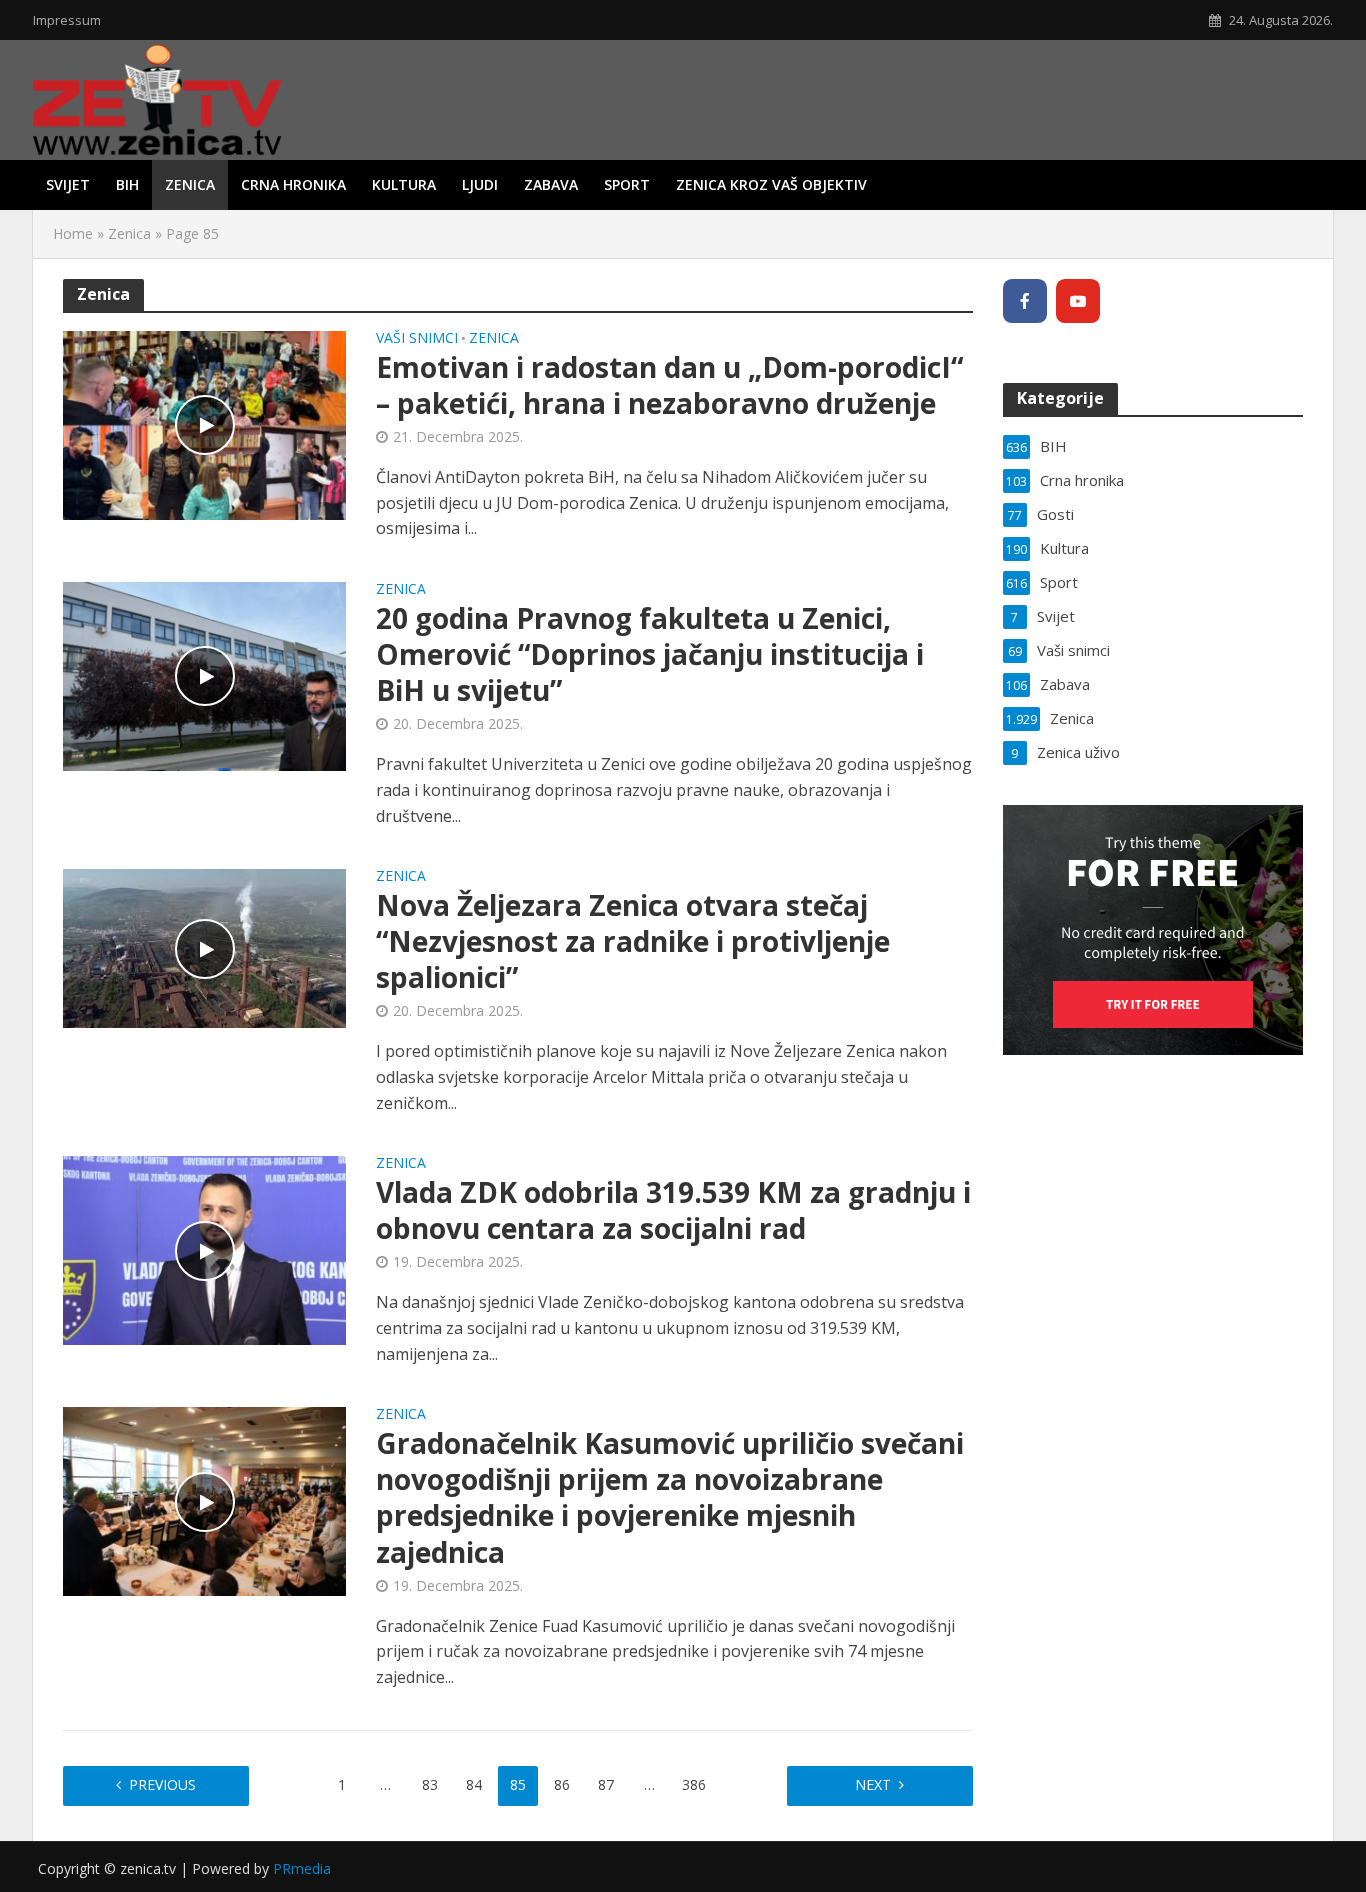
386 (694, 1784)
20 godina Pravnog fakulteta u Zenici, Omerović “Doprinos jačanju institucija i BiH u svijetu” (650, 654)
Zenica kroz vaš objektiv (771, 184)
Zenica (190, 184)
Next (873, 1784)
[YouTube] (1078, 301)
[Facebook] (1025, 301)
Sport (627, 184)
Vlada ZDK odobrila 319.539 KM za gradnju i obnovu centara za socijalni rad (673, 1210)
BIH (127, 184)
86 (562, 1784)
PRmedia (302, 1868)
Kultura (404, 184)
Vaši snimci (417, 339)
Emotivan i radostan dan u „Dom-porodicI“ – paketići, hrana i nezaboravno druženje (669, 385)
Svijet (68, 184)
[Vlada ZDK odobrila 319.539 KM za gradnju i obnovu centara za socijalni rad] (204, 1249)
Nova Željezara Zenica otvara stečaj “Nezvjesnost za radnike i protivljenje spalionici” (633, 941)
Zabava (551, 184)
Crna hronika (293, 184)
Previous (162, 1784)
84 (474, 1784)
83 (430, 1784)
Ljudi (480, 184)
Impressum (67, 20)
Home (73, 233)
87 (606, 1784)
